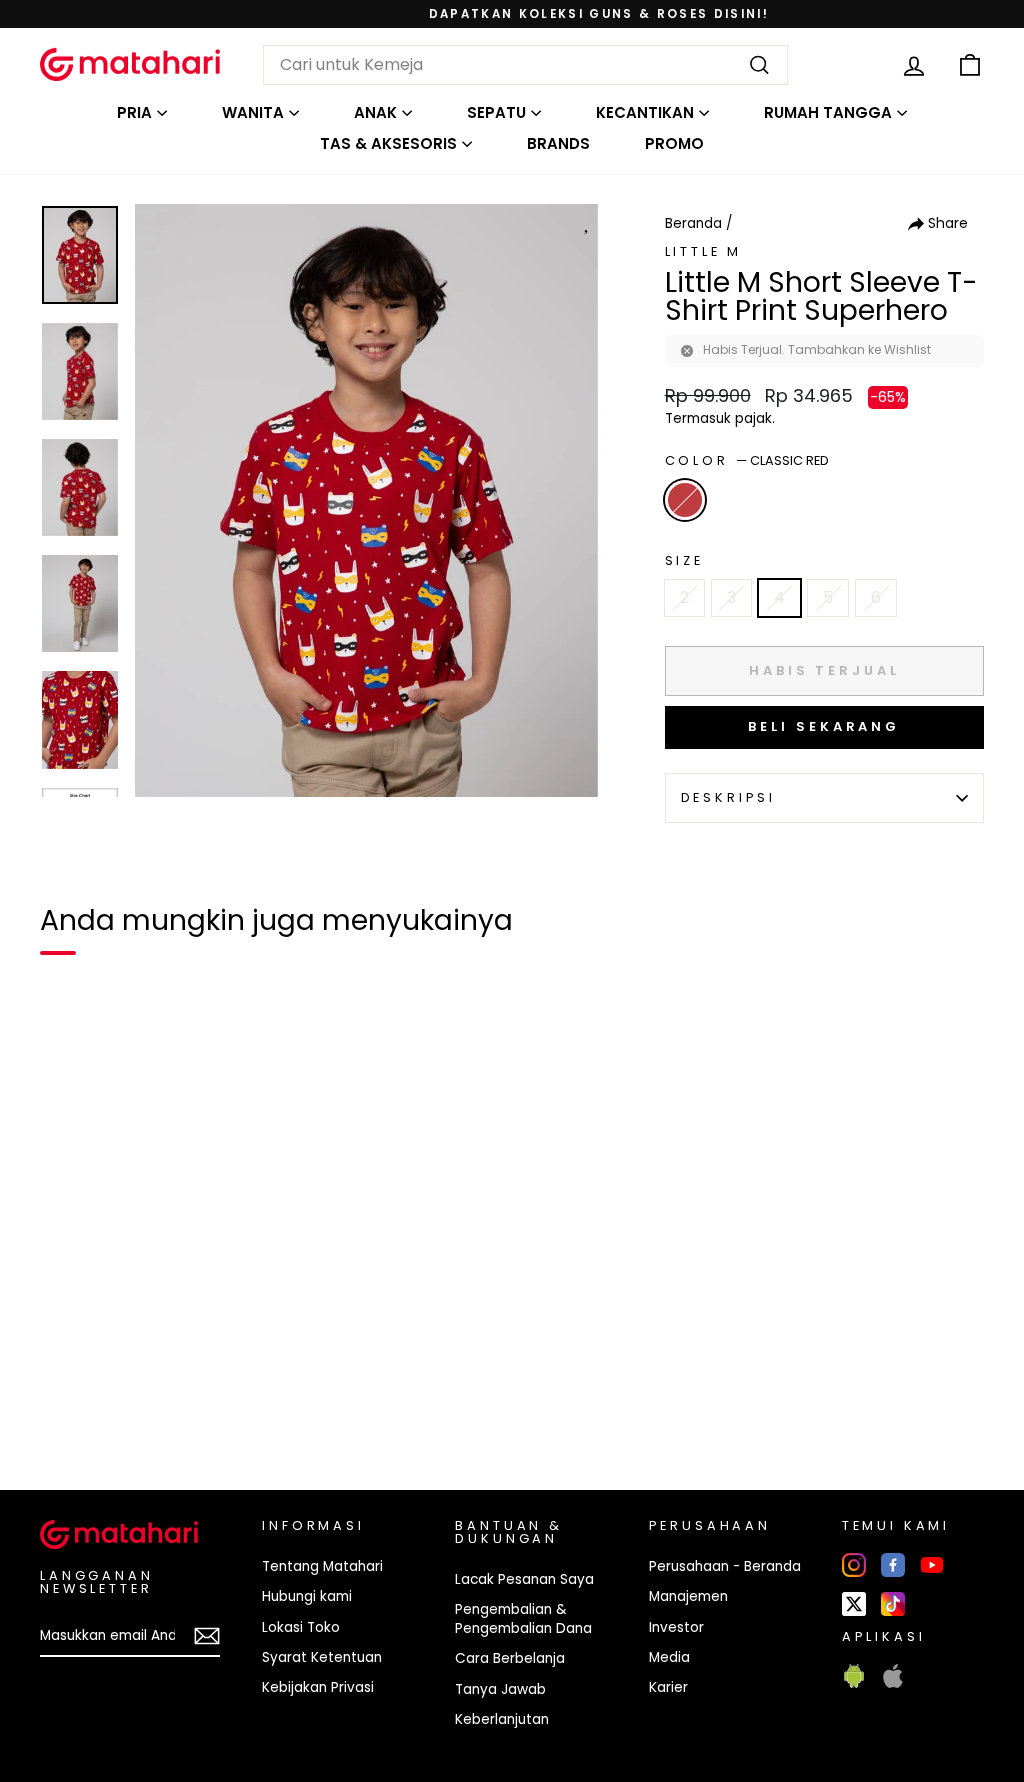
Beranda (693, 223)
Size (684, 560)
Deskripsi (729, 797)
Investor (676, 1627)
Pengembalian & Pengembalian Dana (523, 1619)
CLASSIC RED (685, 500)
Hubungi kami (307, 1596)
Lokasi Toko (301, 1627)
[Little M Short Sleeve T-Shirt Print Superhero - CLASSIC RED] (68, 1406)
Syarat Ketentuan (322, 1657)
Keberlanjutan (502, 1719)
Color (747, 460)
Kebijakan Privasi (318, 1687)
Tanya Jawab (500, 1689)
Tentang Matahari (322, 1566)
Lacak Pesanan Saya (524, 1579)
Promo (674, 143)
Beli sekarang (824, 726)
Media (669, 1657)
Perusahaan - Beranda (725, 1566)
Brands (558, 143)
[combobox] (525, 65)
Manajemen (688, 1596)
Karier (668, 1687)
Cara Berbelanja (510, 1658)
